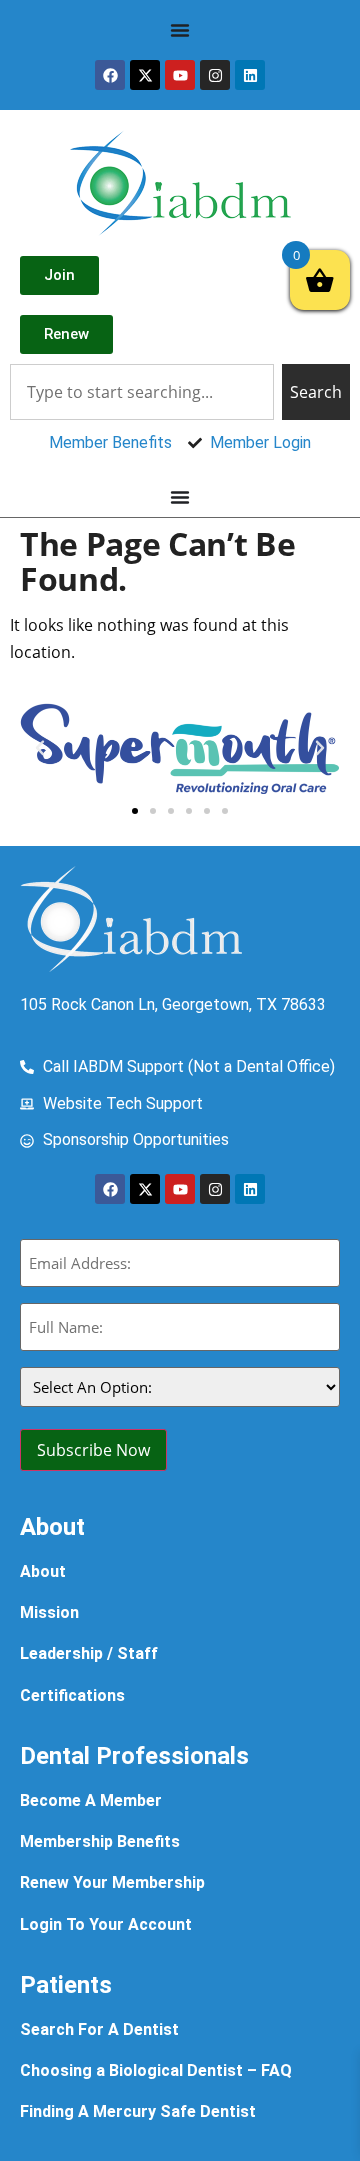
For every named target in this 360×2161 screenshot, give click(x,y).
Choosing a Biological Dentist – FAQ (156, 2070)
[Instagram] (215, 75)
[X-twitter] (145, 75)
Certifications (72, 1695)
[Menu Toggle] (180, 30)
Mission (49, 1612)
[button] (40, 748)
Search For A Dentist (99, 2029)
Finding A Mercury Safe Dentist (138, 2111)
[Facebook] (110, 75)
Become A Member (91, 1800)
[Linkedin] (250, 75)
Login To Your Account (106, 1924)
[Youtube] (180, 75)
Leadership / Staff (89, 1653)
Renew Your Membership (112, 1882)
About (43, 1571)
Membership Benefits (100, 1841)
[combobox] (142, 392)
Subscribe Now (93, 1450)
